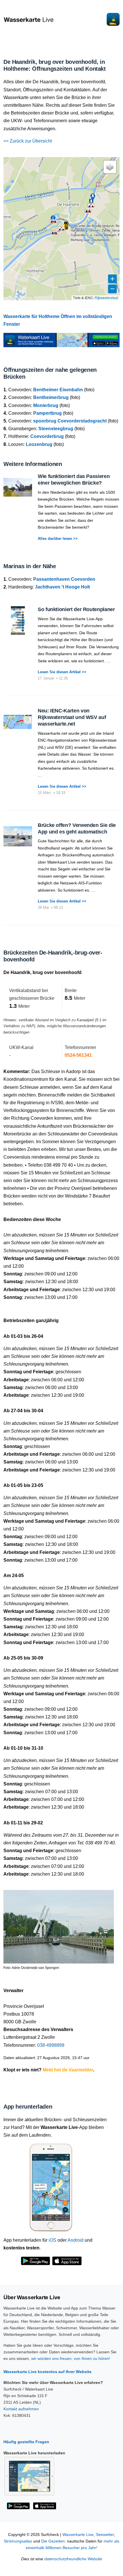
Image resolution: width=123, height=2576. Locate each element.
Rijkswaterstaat (106, 298)
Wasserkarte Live (78, 2535)
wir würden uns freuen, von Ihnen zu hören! (71, 2358)
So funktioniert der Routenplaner (76, 609)
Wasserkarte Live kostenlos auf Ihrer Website (47, 2372)
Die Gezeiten (53, 2541)
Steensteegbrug (56, 429)
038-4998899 (51, 2045)
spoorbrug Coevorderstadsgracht (70, 421)
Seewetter (105, 2535)
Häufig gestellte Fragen (26, 2442)
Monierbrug (46, 405)
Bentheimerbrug (51, 397)
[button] (66, 226)
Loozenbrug (39, 444)
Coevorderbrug (47, 436)
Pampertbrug (47, 413)
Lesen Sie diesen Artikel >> (62, 672)
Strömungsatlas (18, 2541)
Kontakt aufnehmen (21, 2409)
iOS (52, 2240)
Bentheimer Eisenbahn (58, 390)
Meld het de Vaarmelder (68, 2070)
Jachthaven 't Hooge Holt (62, 587)
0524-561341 (78, 1055)
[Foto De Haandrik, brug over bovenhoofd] (59, 1924)
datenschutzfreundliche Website (73, 2559)
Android (76, 2240)
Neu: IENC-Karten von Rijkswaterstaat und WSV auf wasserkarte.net (72, 717)
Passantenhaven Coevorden (64, 579)
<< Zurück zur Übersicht (28, 141)
